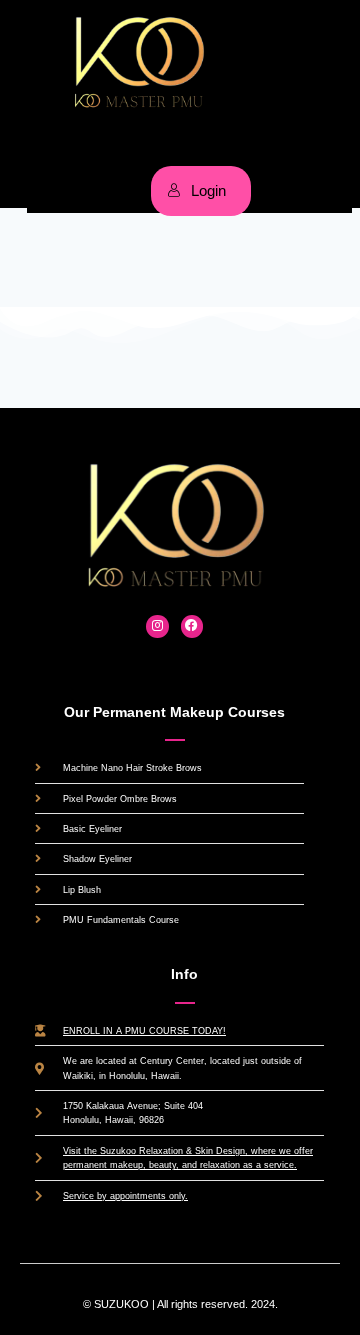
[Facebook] (192, 626)
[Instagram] (157, 626)
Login (208, 190)
